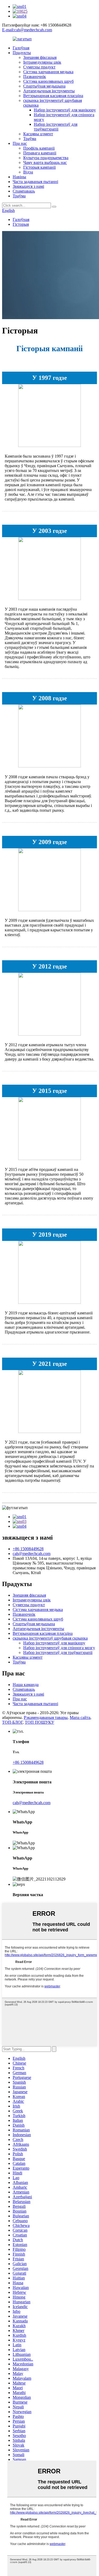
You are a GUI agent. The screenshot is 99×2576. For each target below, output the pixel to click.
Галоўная (21, 48)
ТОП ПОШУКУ (39, 1722)
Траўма (30, 139)
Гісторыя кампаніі (39, 167)
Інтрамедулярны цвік (42, 62)
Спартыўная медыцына (44, 86)
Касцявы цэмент (38, 134)
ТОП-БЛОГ (12, 1722)
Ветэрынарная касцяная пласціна (53, 96)
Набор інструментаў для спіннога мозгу (59, 1648)
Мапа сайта (80, 1717)
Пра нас (20, 143)
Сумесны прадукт (39, 67)
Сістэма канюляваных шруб (48, 81)
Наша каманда (26, 1685)
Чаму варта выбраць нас (45, 162)
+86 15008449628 (28, 1549)
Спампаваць (24, 191)
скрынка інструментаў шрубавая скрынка (50, 1638)
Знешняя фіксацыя (40, 57)
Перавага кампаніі (40, 153)
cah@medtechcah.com (32, 1554)
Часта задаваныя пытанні (35, 182)
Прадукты (22, 53)
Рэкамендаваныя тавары (46, 1717)
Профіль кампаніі (39, 148)
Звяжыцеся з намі (28, 186)
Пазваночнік (35, 77)
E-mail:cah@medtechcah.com (27, 30)
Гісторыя (21, 224)
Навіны (19, 177)
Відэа (28, 172)
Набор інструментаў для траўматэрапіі (56, 127)
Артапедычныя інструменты (49, 91)
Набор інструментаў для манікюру (65, 110)
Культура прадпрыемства (46, 158)
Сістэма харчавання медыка (48, 72)
